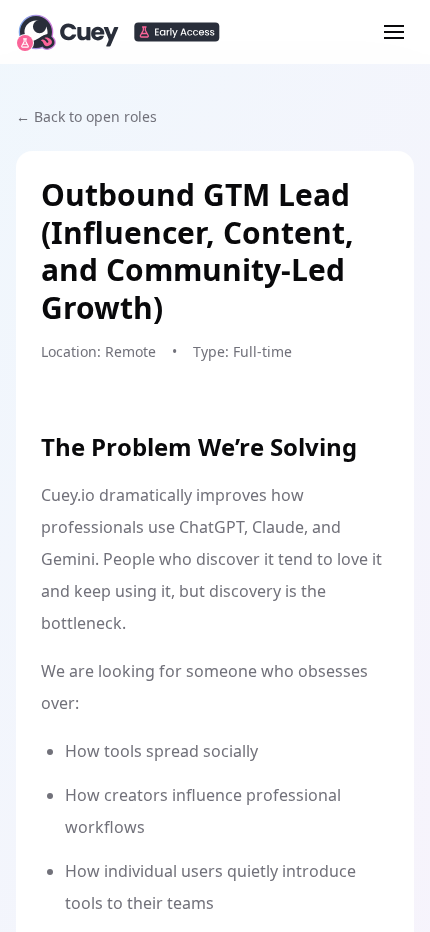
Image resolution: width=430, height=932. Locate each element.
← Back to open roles (86, 116)
